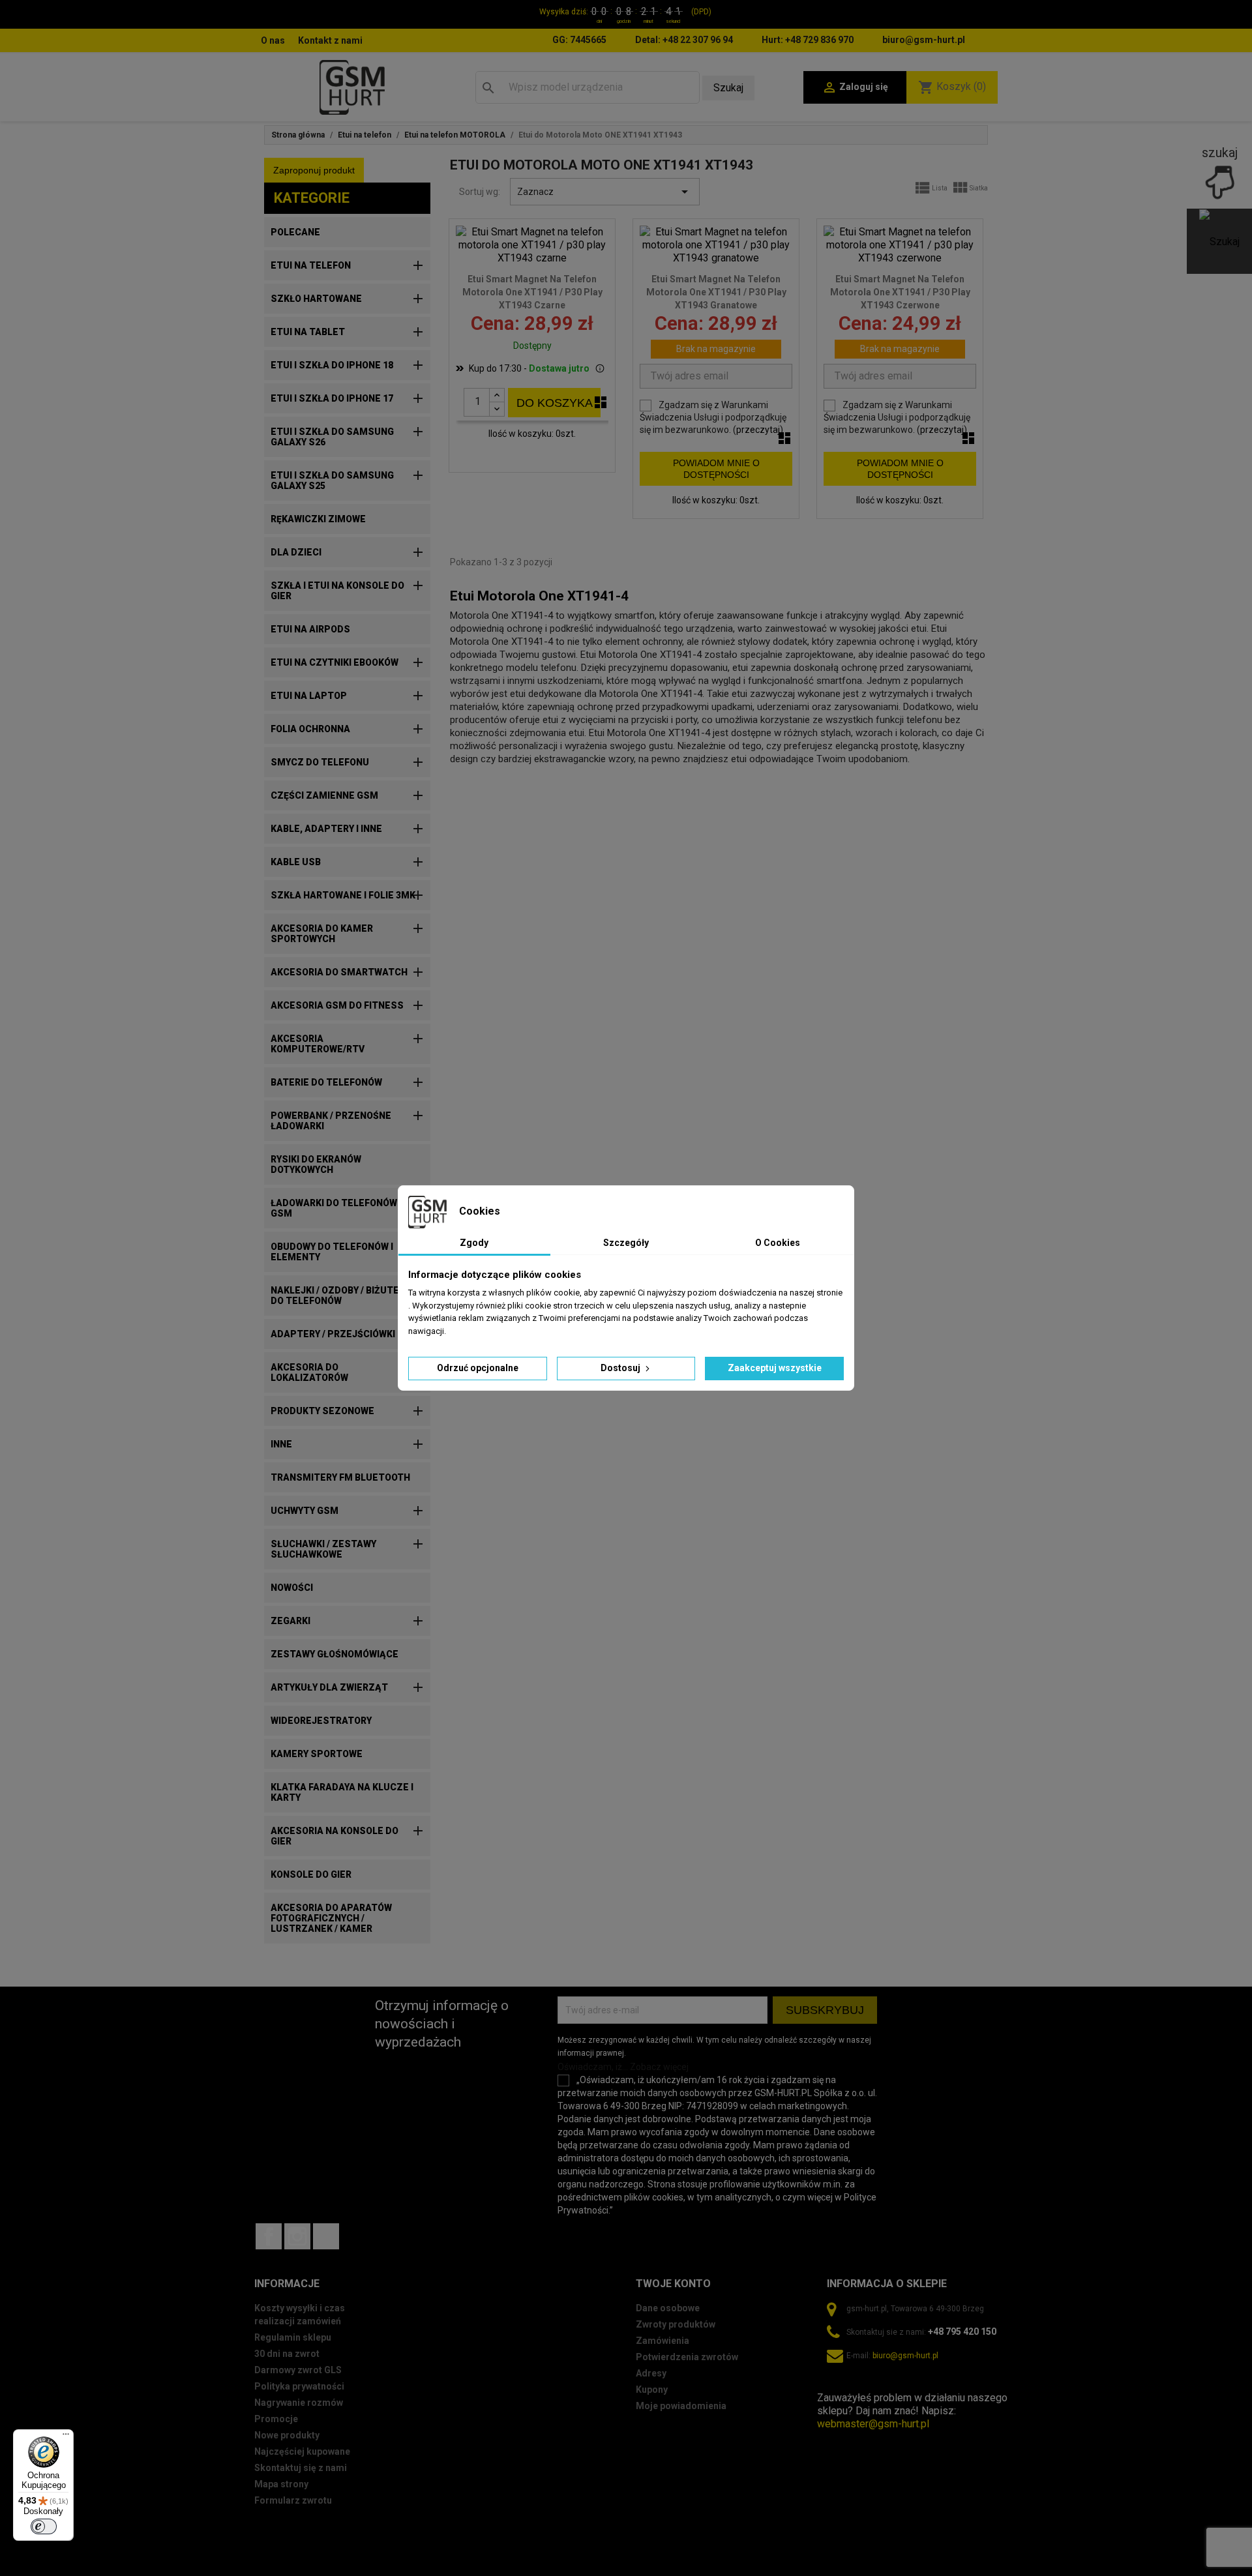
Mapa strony (281, 2484)
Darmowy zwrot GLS (298, 2370)
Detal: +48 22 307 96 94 (684, 40)
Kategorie (312, 198)
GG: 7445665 (579, 40)
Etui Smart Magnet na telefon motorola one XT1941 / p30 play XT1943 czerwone (900, 292)
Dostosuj (621, 1368)
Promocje (276, 2419)
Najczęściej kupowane (302, 2451)
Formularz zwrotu (293, 2500)
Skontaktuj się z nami (301, 2468)
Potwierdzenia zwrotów (687, 2357)
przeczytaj (758, 430)
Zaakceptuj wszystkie (775, 1368)
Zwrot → (837, 2385)
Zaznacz (605, 192)
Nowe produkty (287, 2435)
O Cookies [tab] (778, 1243)
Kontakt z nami (330, 40)
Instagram (297, 2236)
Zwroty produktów (676, 2324)
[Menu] (66, 2437)
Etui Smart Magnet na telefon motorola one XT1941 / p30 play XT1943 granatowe (716, 292)
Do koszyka (555, 403)
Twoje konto (673, 2284)
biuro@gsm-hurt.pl (924, 40)
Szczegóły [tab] (626, 1243)
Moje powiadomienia (681, 2406)
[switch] (44, 2526)
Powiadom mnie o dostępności (716, 469)
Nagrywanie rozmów (299, 2403)
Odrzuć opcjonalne (478, 1368)
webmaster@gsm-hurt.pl (873, 2424)
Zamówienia (663, 2341)
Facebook (269, 2236)
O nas (273, 40)
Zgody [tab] (474, 1243)
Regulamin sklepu (293, 2337)
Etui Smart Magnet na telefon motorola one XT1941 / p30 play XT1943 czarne (532, 292)
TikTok (326, 2236)
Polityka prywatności (299, 2386)
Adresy (651, 2373)
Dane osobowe (668, 2308)
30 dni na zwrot (287, 2354)
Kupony (652, 2390)
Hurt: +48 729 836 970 (808, 40)
